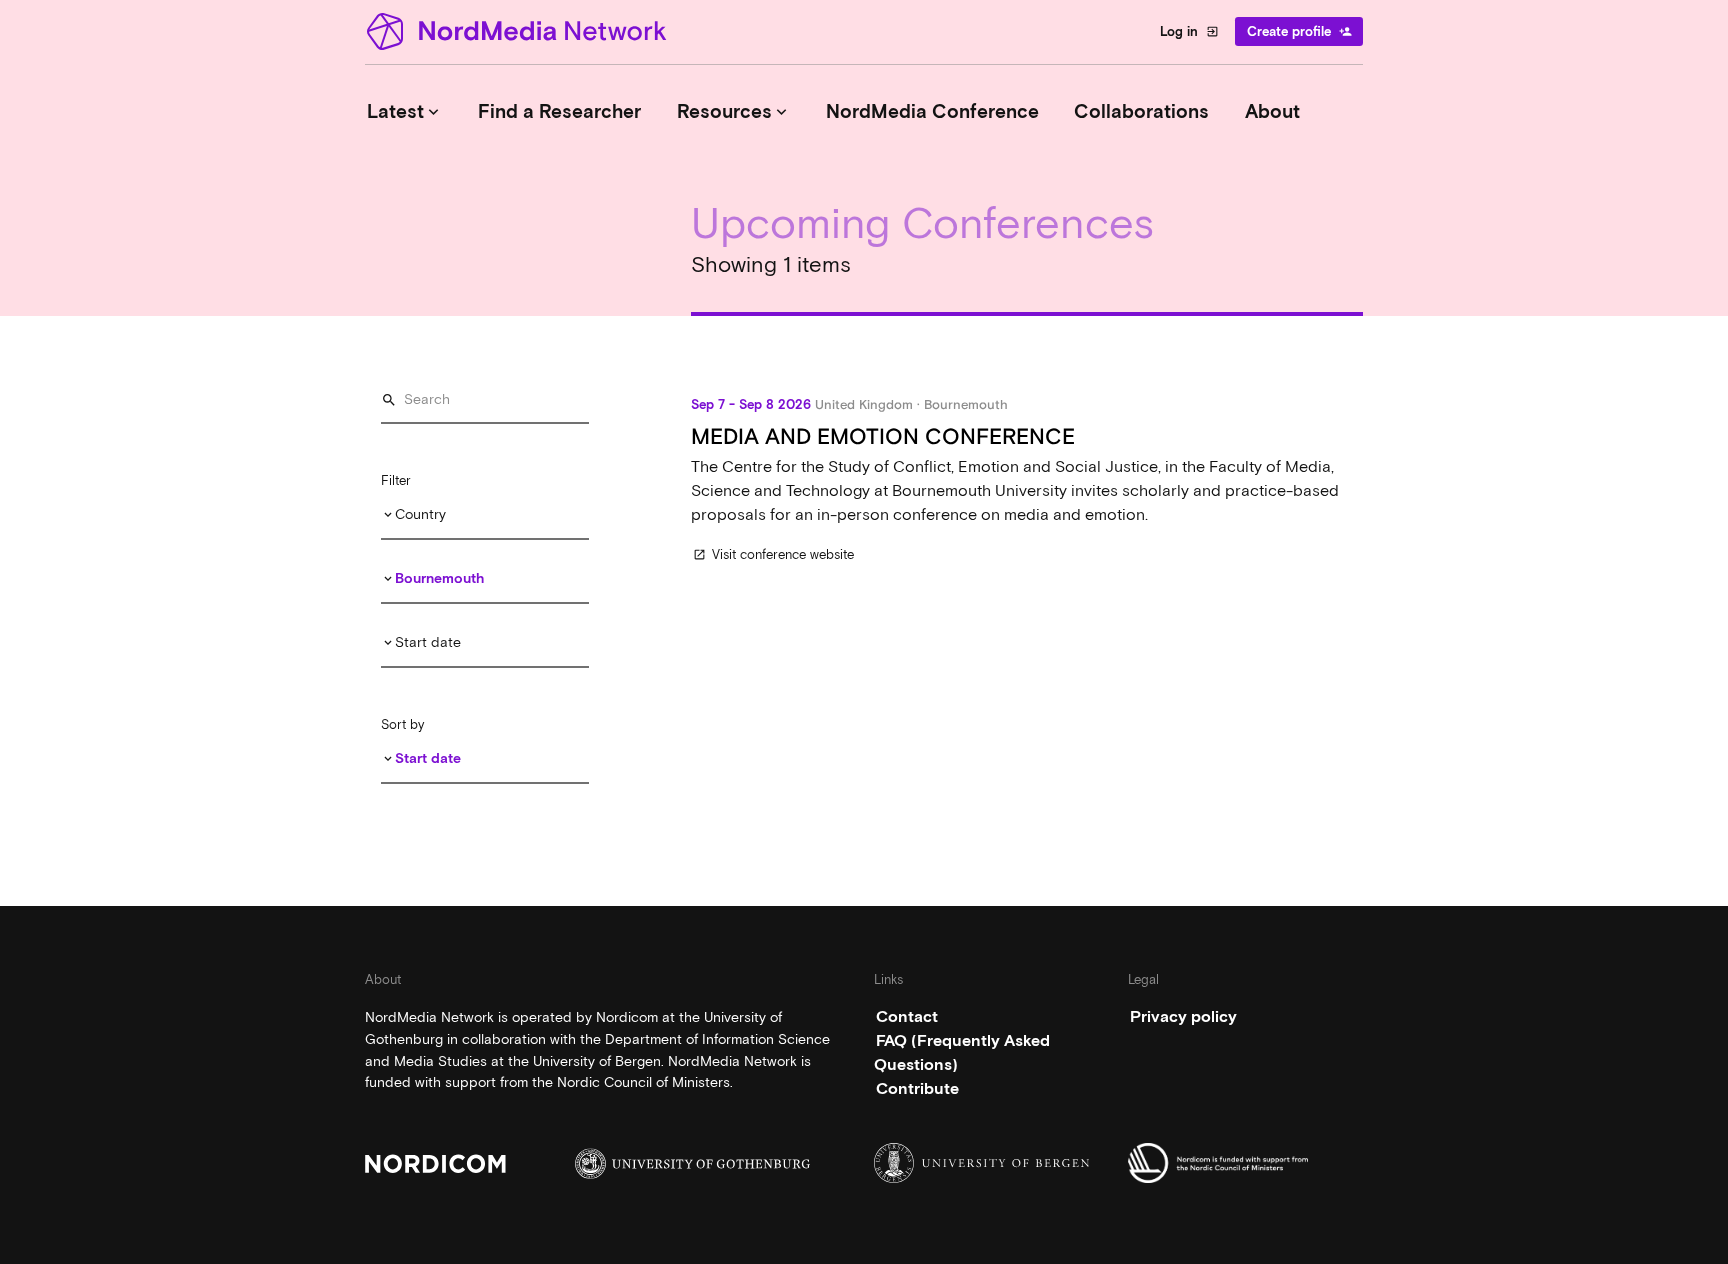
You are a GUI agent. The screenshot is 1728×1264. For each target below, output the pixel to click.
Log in (1189, 31)
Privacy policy (1183, 1016)
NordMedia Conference (932, 111)
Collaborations (1141, 111)
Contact (907, 1016)
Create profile (1299, 31)
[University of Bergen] (991, 1163)
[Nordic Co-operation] (1245, 1163)
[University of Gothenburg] (692, 1163)
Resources (734, 111)
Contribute (917, 1088)
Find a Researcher (559, 111)
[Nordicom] (482, 1163)
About (1272, 111)
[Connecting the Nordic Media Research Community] (520, 31)
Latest (405, 111)
